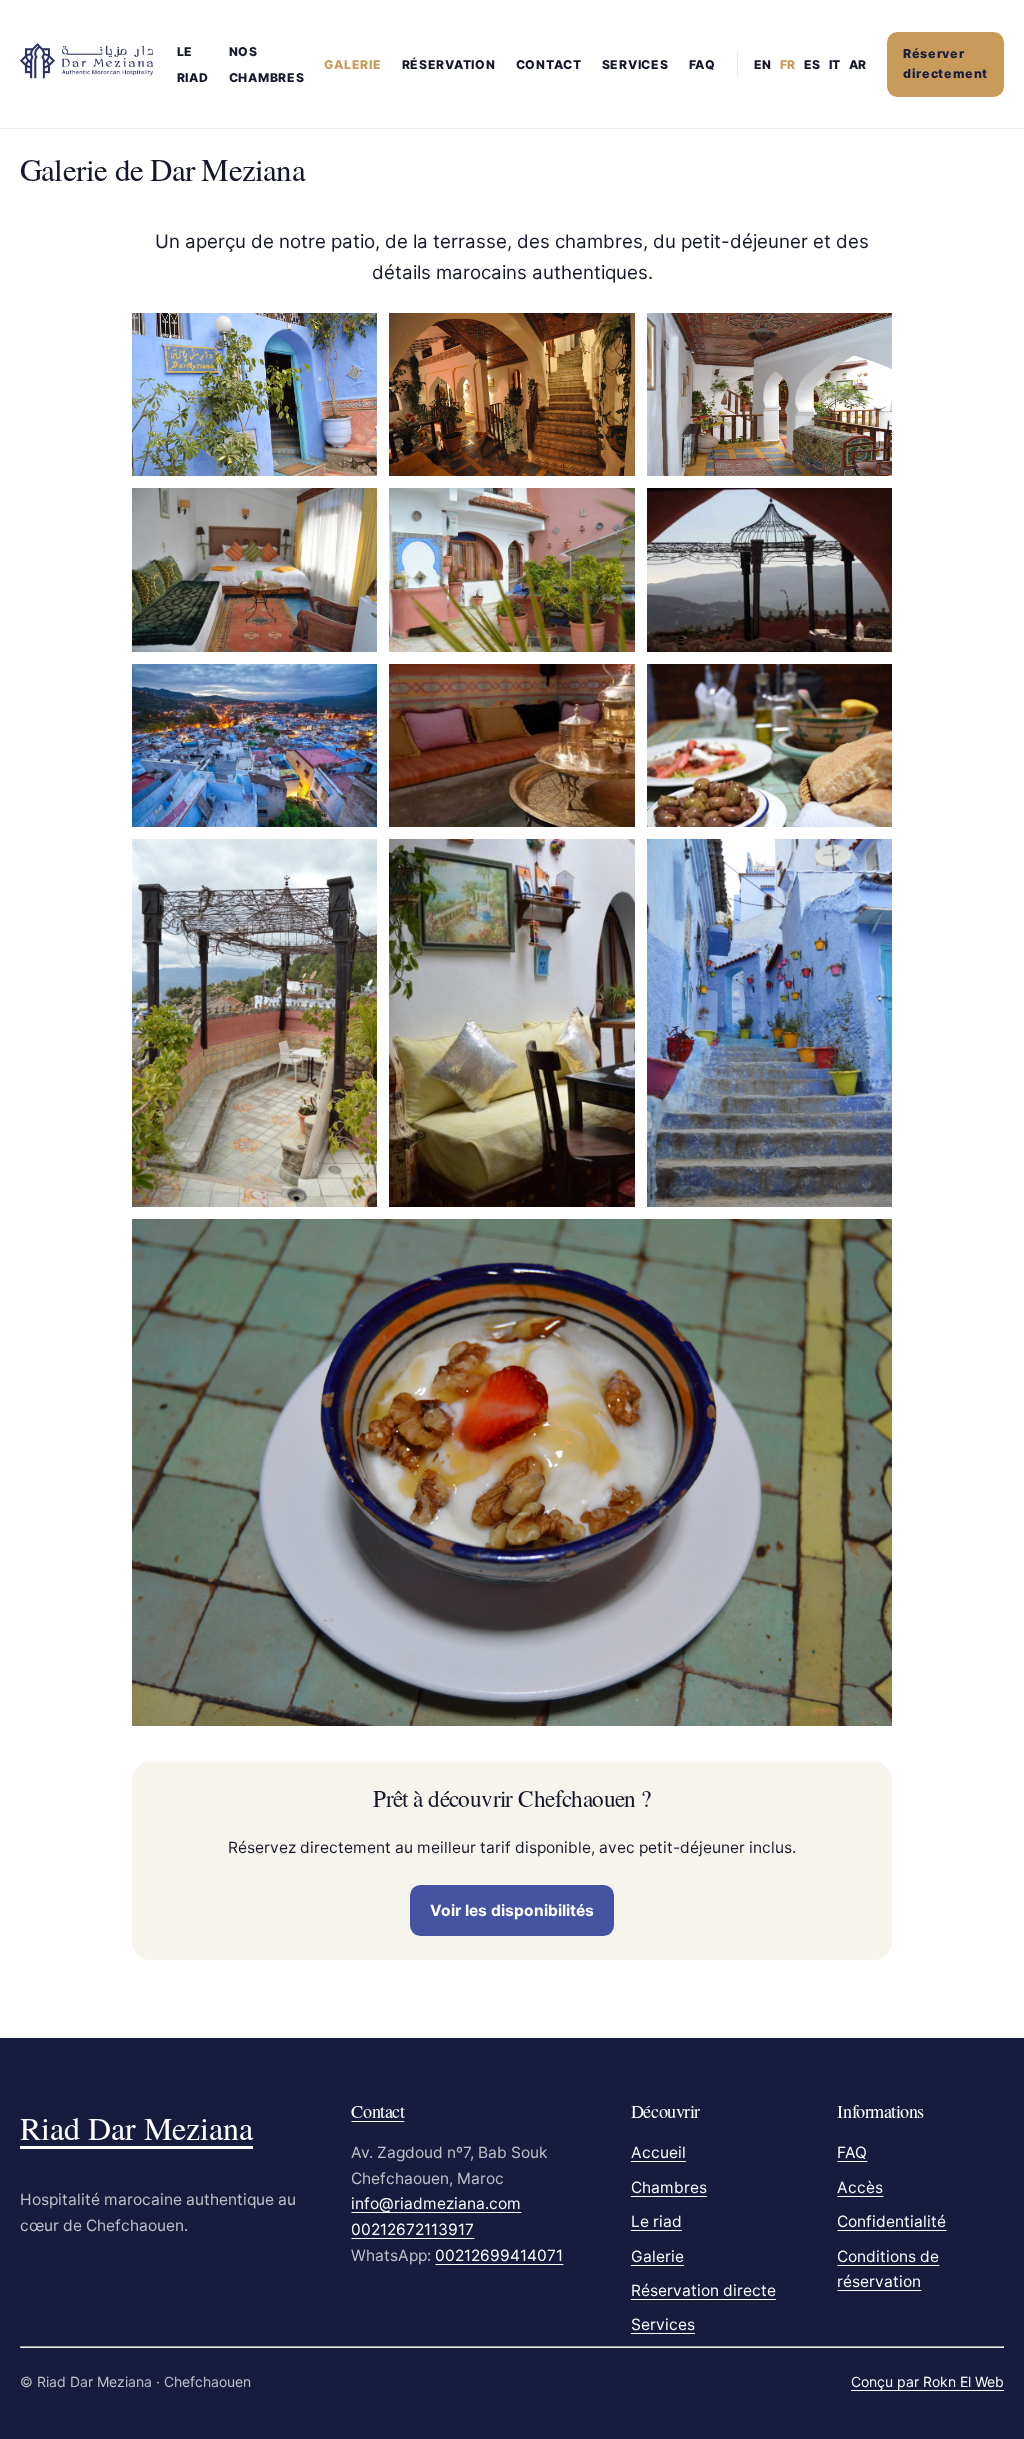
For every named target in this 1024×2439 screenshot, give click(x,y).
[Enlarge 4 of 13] (351, 514)
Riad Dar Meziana (136, 2127)
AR (857, 64)
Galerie (657, 2256)
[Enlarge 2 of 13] (609, 339)
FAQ (702, 64)
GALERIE (352, 64)
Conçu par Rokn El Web (927, 2381)
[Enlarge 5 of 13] (609, 514)
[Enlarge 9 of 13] (866, 690)
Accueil (658, 2152)
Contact (377, 2111)
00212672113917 (412, 2229)
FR (787, 64)
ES (812, 64)
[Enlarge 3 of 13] (866, 339)
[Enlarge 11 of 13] (609, 865)
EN (762, 64)
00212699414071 (499, 2255)
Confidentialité (891, 2221)
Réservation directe (703, 2290)
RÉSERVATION (449, 64)
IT (834, 64)
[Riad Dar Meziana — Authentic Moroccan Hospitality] (86, 60)
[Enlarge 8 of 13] (609, 690)
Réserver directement (945, 64)
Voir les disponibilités (512, 1910)
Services (635, 64)
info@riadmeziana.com (436, 2203)
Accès (860, 2187)
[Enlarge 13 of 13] (866, 1245)
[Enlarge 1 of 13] (351, 339)
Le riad (656, 2221)
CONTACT (549, 64)
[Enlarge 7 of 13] (351, 690)
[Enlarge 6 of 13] (866, 514)
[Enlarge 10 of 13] (351, 865)
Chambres (669, 2187)
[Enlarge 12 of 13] (866, 865)
